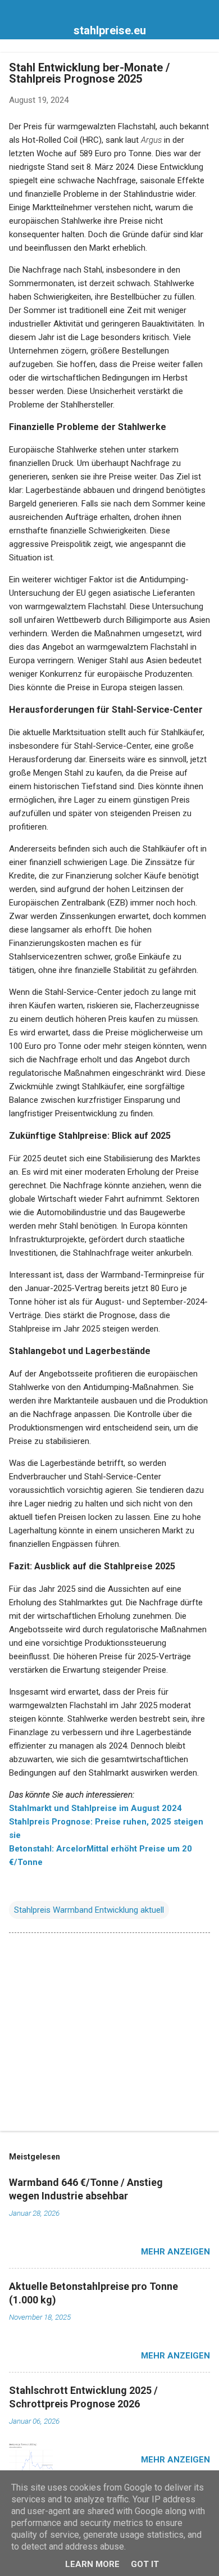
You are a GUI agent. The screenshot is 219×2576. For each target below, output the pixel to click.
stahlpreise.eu (110, 30)
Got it (145, 2564)
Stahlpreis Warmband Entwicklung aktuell (89, 1910)
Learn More (92, 2564)
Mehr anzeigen (175, 2252)
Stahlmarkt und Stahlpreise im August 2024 (95, 1808)
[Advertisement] (109, 2034)
